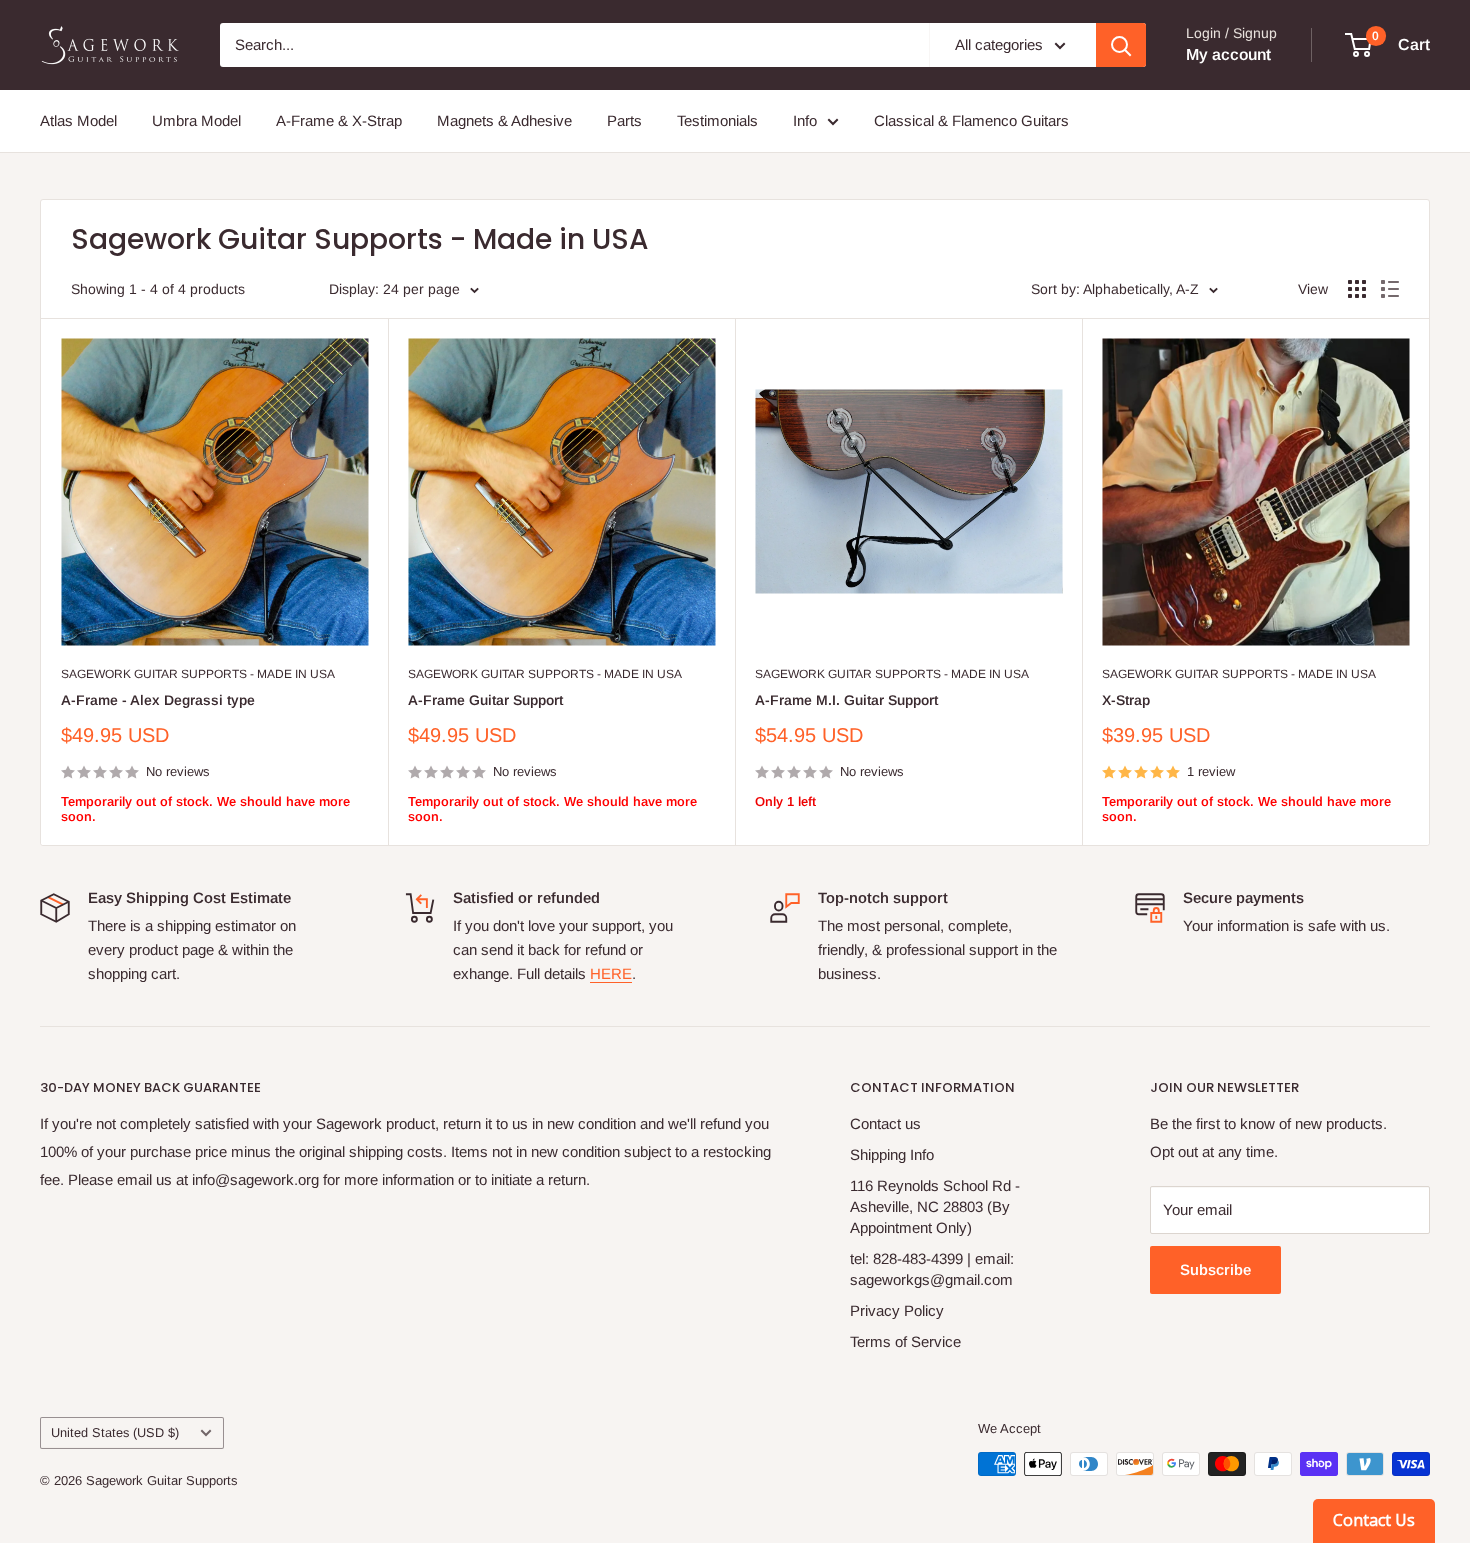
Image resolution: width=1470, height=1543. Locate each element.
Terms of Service (905, 1341)
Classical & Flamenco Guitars (971, 120)
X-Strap (1126, 700)
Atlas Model (78, 120)
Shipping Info (892, 1154)
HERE (611, 973)
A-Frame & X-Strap (339, 120)
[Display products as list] (1390, 289)
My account (1228, 54)
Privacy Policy (897, 1310)
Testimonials (717, 120)
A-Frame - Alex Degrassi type (158, 700)
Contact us (885, 1123)
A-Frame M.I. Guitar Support (846, 700)
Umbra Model (196, 120)
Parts (624, 120)
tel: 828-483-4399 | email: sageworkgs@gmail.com (932, 1269)
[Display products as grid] (1357, 289)
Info (805, 120)
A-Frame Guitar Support (485, 700)
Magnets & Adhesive (504, 120)
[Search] (1121, 45)
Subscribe (1215, 1269)
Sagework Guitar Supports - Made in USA (198, 674)
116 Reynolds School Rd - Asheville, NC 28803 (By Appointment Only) (935, 1206)
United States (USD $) (115, 1432)
